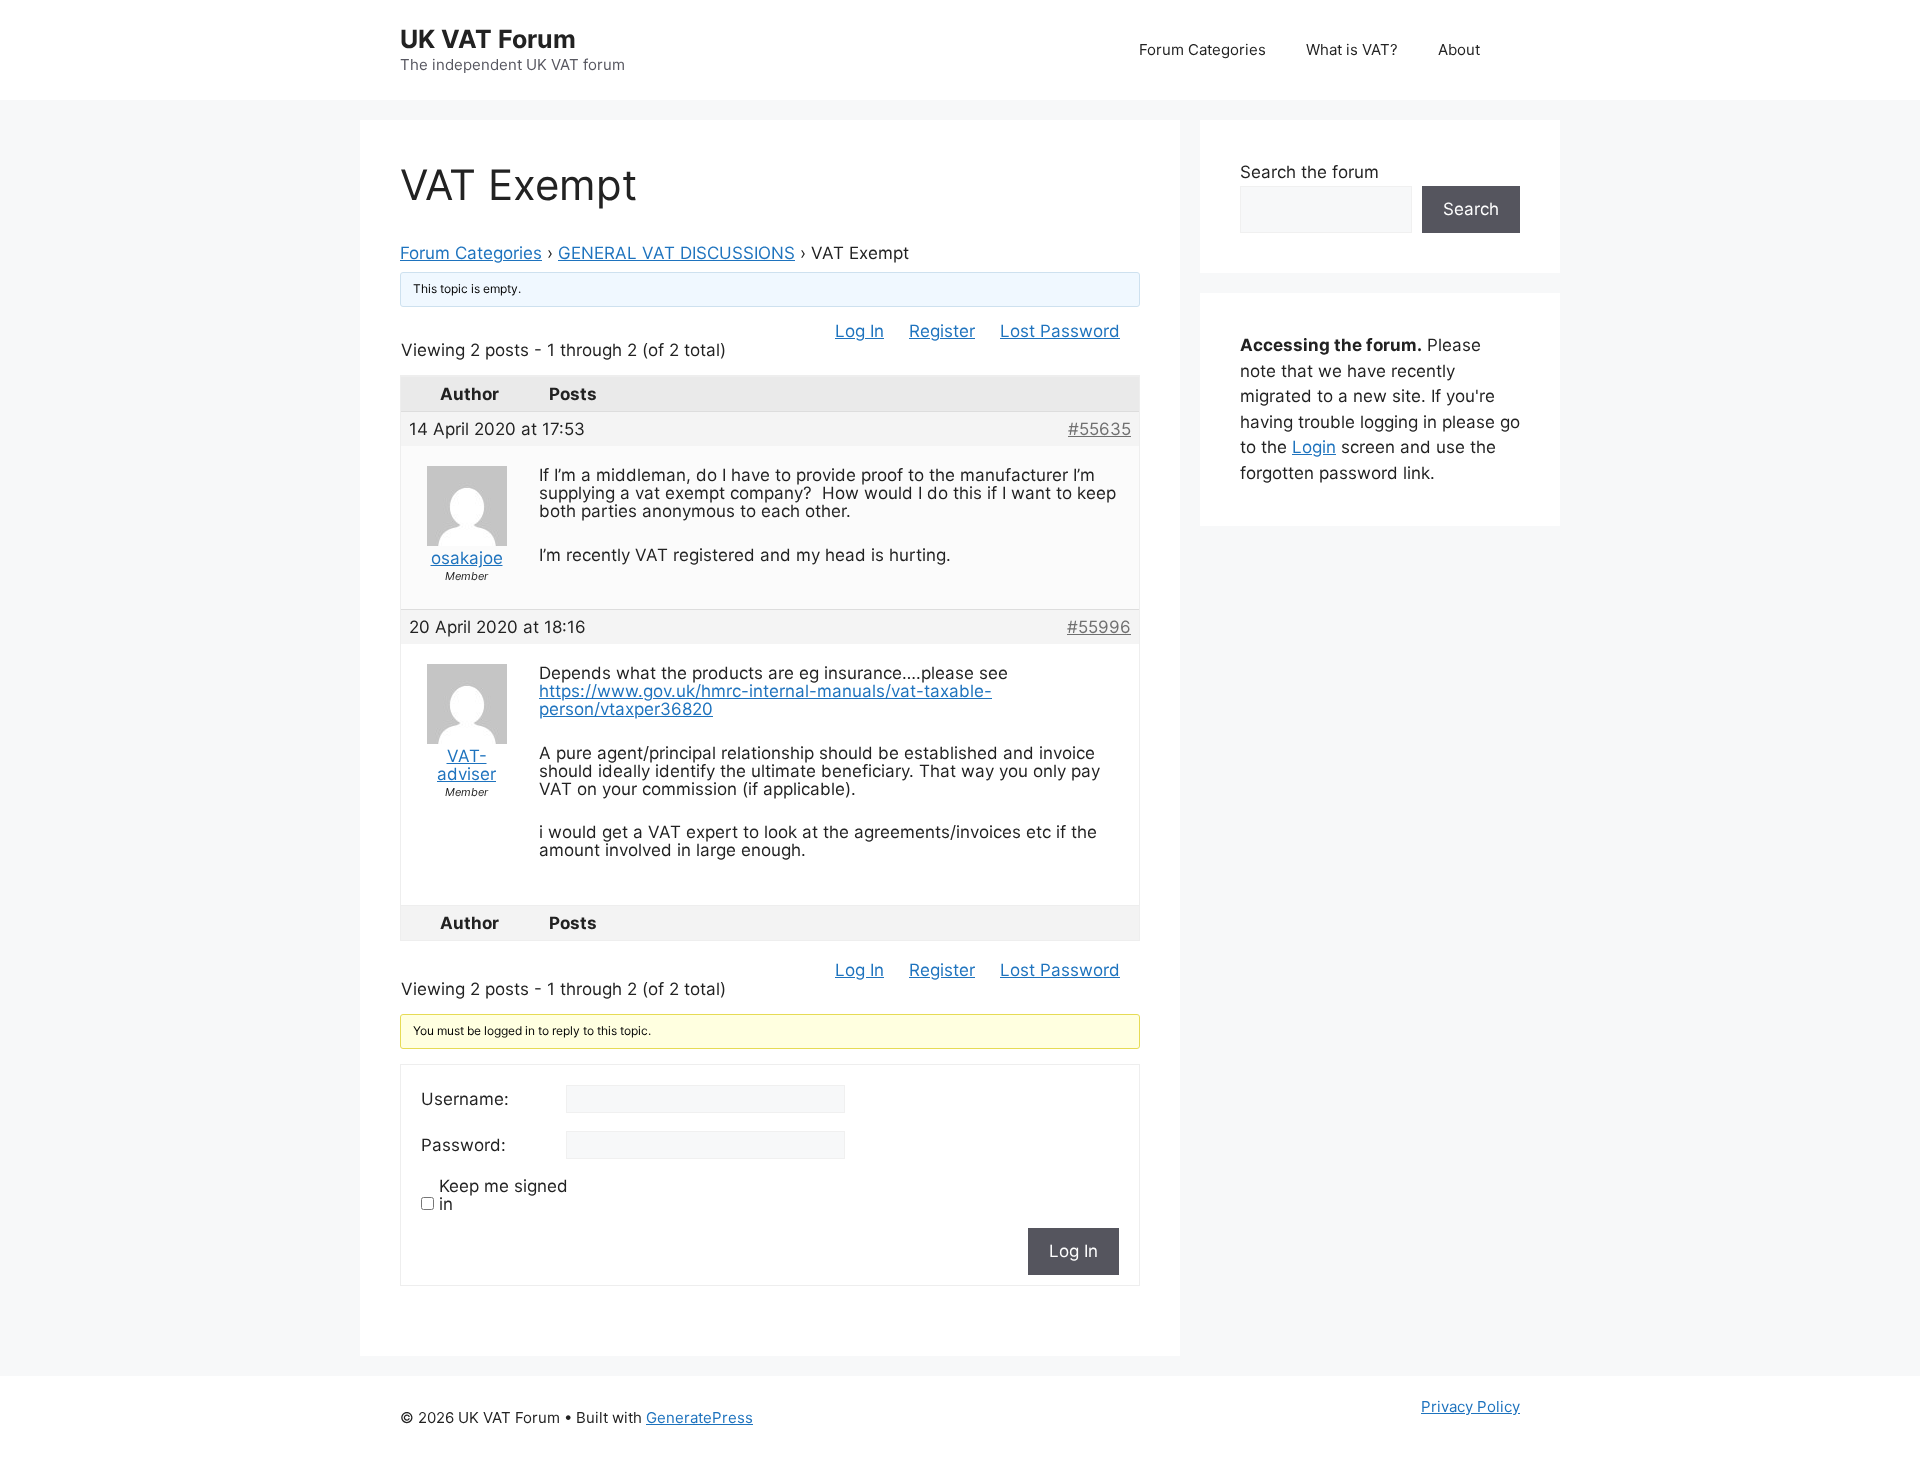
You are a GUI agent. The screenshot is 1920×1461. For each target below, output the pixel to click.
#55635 (1099, 429)
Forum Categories (1202, 49)
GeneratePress (699, 1417)
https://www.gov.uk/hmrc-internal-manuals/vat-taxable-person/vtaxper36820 (765, 700)
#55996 (1099, 627)
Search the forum (1309, 172)
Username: (465, 1099)
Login (1314, 447)
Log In (859, 331)
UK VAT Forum (488, 39)
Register (942, 331)
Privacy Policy (1470, 1406)
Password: (463, 1145)
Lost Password (1060, 331)
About (1459, 49)
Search (1471, 209)
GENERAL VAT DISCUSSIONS (676, 253)
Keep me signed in (503, 1195)
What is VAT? (1352, 49)
